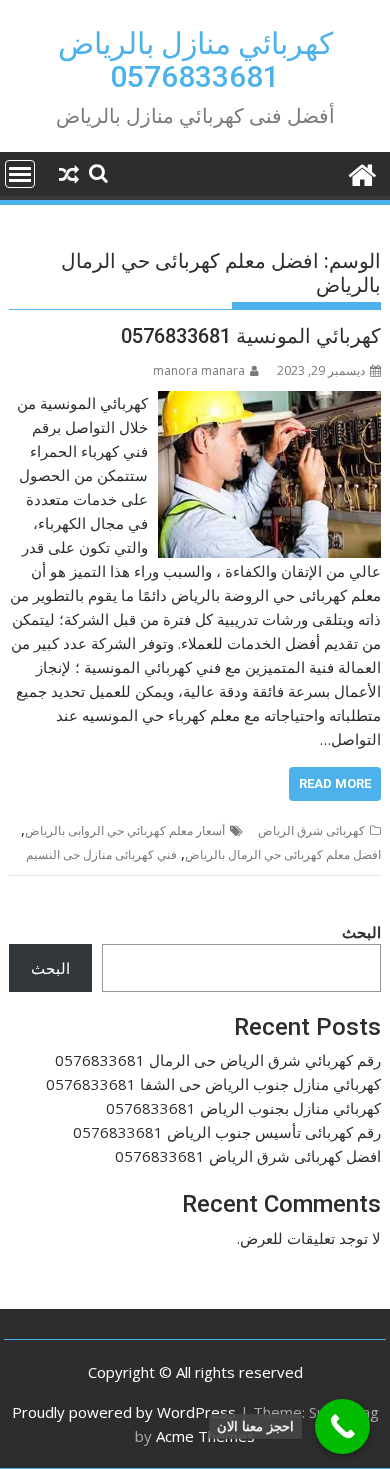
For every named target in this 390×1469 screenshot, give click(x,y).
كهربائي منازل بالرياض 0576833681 (195, 60)
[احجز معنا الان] (342, 1426)
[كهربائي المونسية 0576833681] (269, 403)
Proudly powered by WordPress (124, 1412)
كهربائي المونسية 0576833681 (251, 336)
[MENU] (20, 174)
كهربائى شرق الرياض (311, 830)
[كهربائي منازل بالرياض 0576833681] (361, 172)
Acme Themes (205, 1436)
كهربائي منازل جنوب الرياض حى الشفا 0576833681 (213, 1084)
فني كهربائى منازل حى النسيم (101, 854)
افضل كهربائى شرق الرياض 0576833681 (248, 1156)
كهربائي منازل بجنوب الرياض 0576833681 (243, 1108)
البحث (361, 932)
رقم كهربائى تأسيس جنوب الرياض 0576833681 (227, 1132)
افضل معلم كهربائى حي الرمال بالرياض (283, 854)
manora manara (199, 370)
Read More (335, 783)
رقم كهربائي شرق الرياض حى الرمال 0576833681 (218, 1060)
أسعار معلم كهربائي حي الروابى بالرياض (125, 830)
